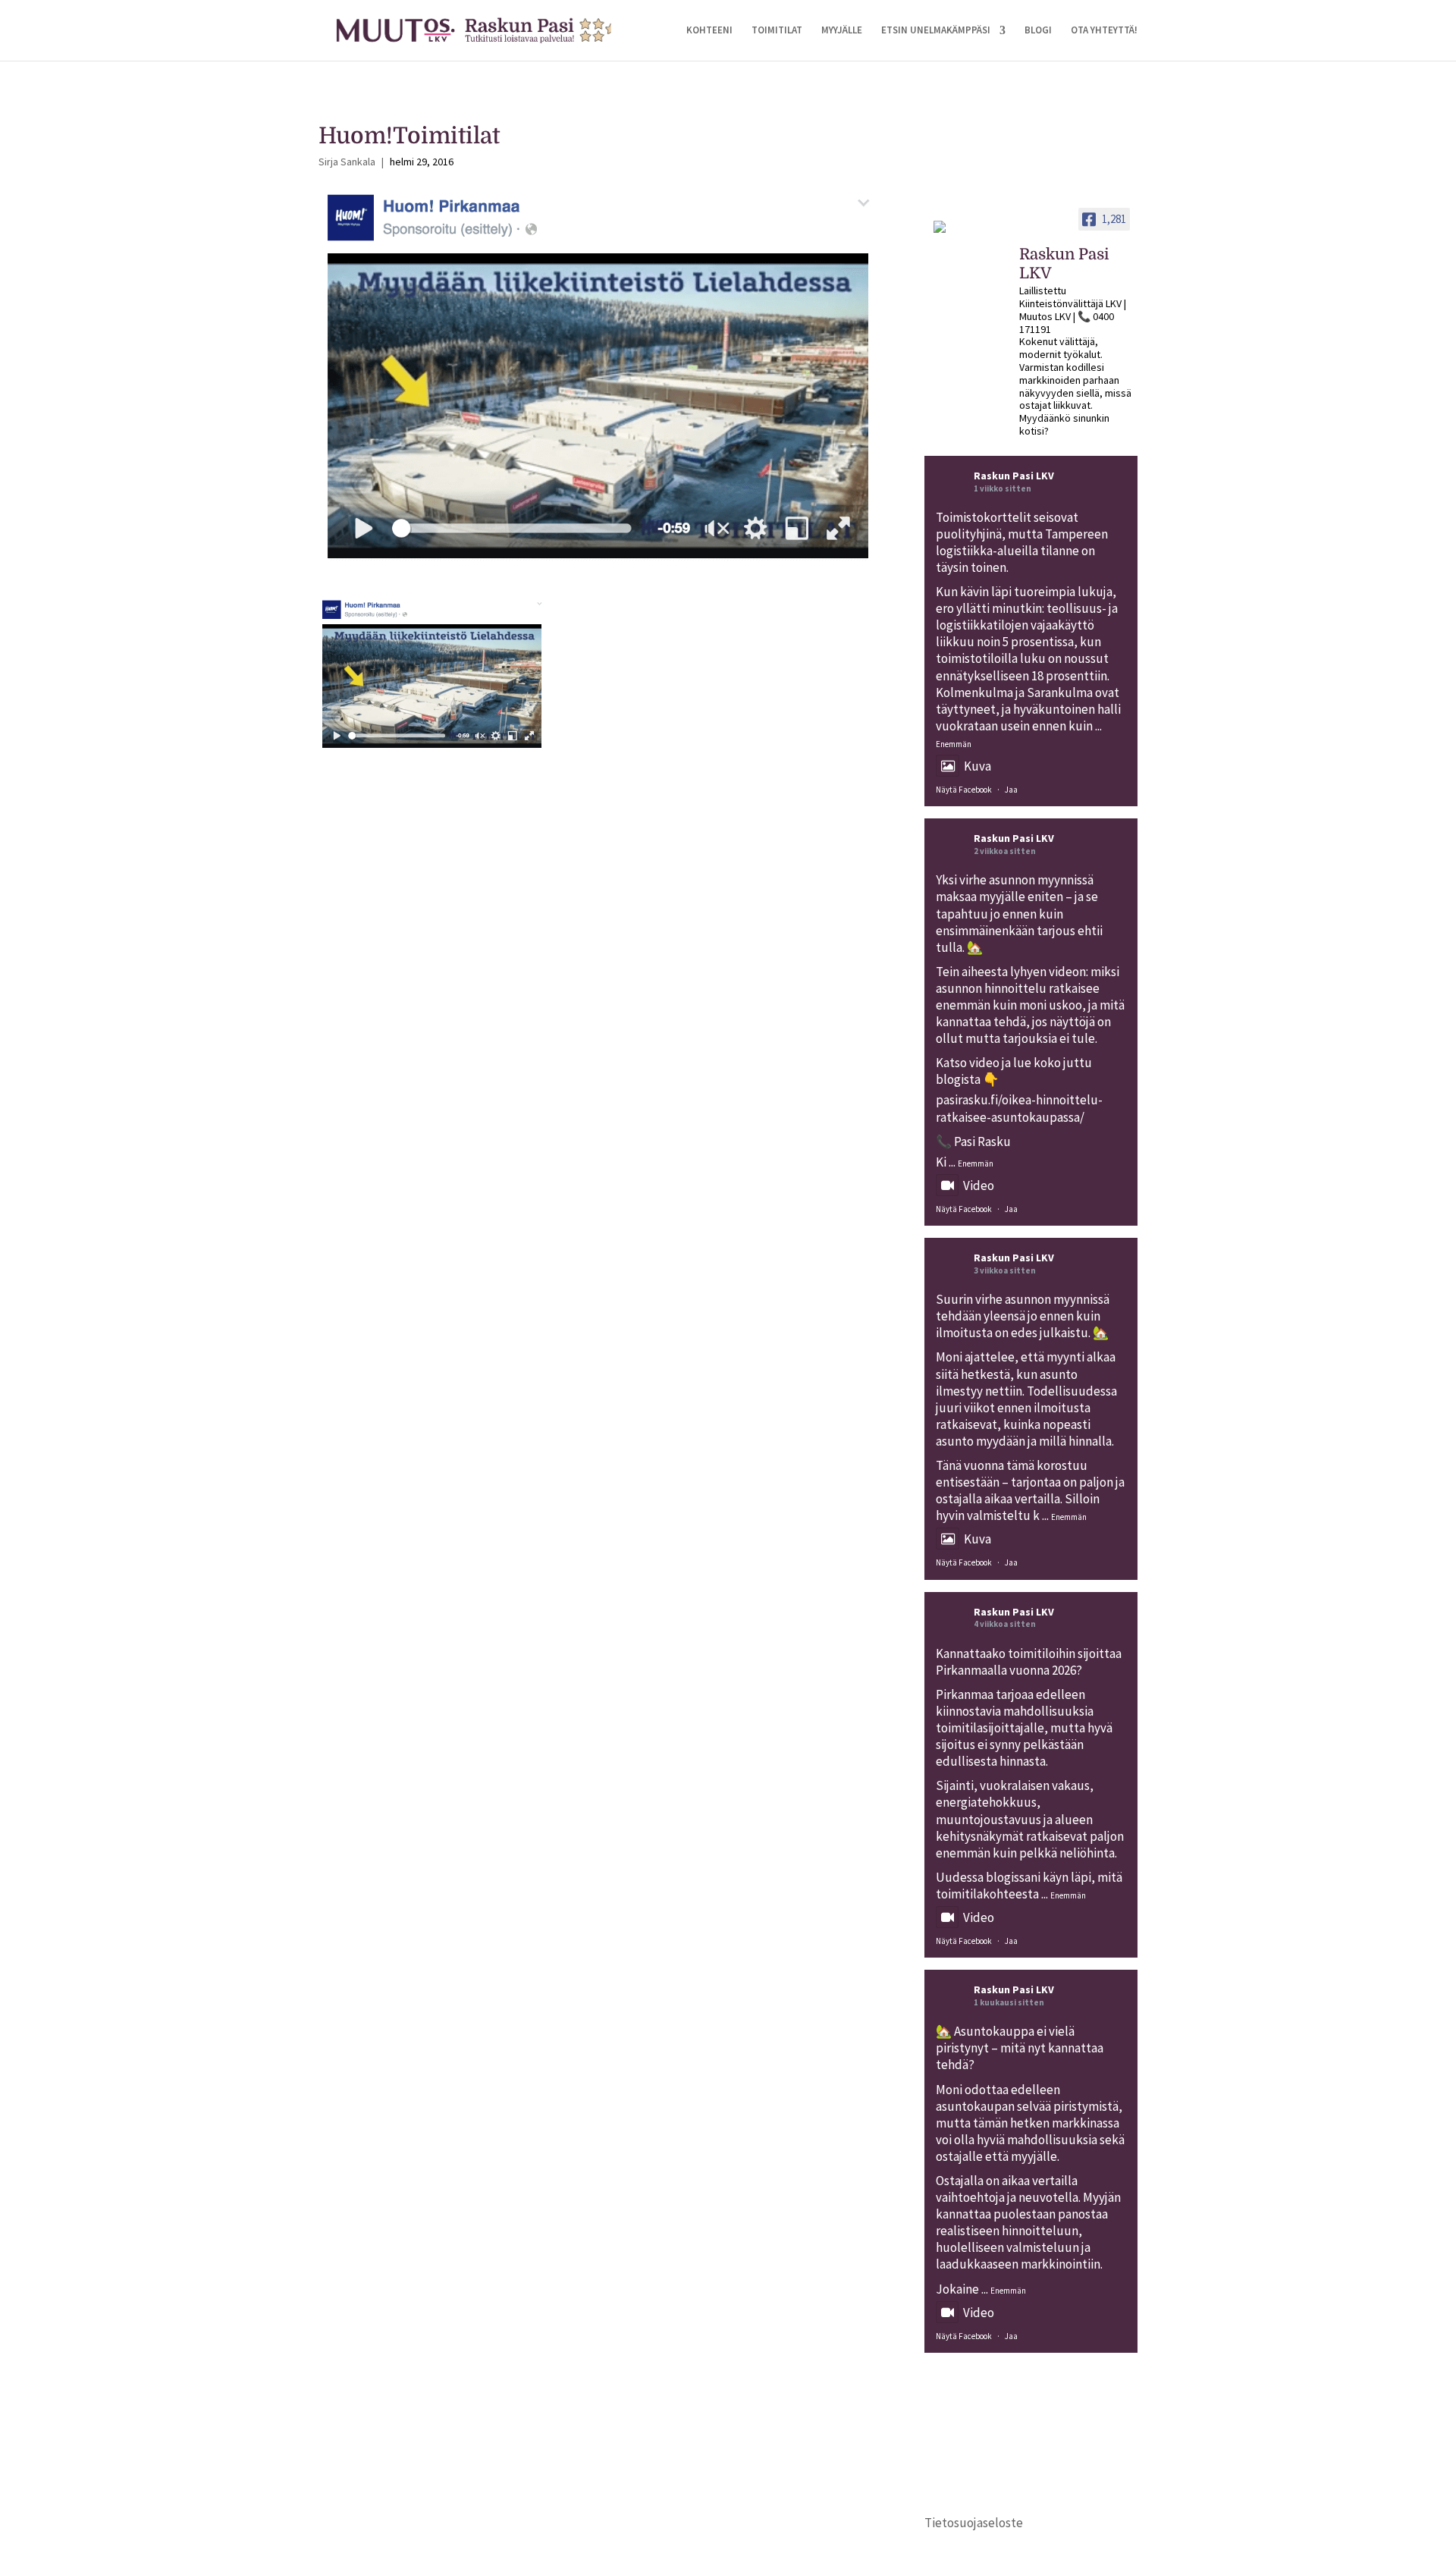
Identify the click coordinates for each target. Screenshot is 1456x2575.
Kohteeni (709, 31)
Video (979, 1185)
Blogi (1038, 31)
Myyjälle (842, 31)
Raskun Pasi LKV (1014, 476)
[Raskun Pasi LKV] (970, 234)
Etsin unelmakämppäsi (936, 31)
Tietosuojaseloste (974, 2523)
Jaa (1011, 790)
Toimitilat (777, 31)
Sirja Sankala (347, 162)
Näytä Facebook (964, 790)
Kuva (977, 766)
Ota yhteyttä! (1104, 31)
